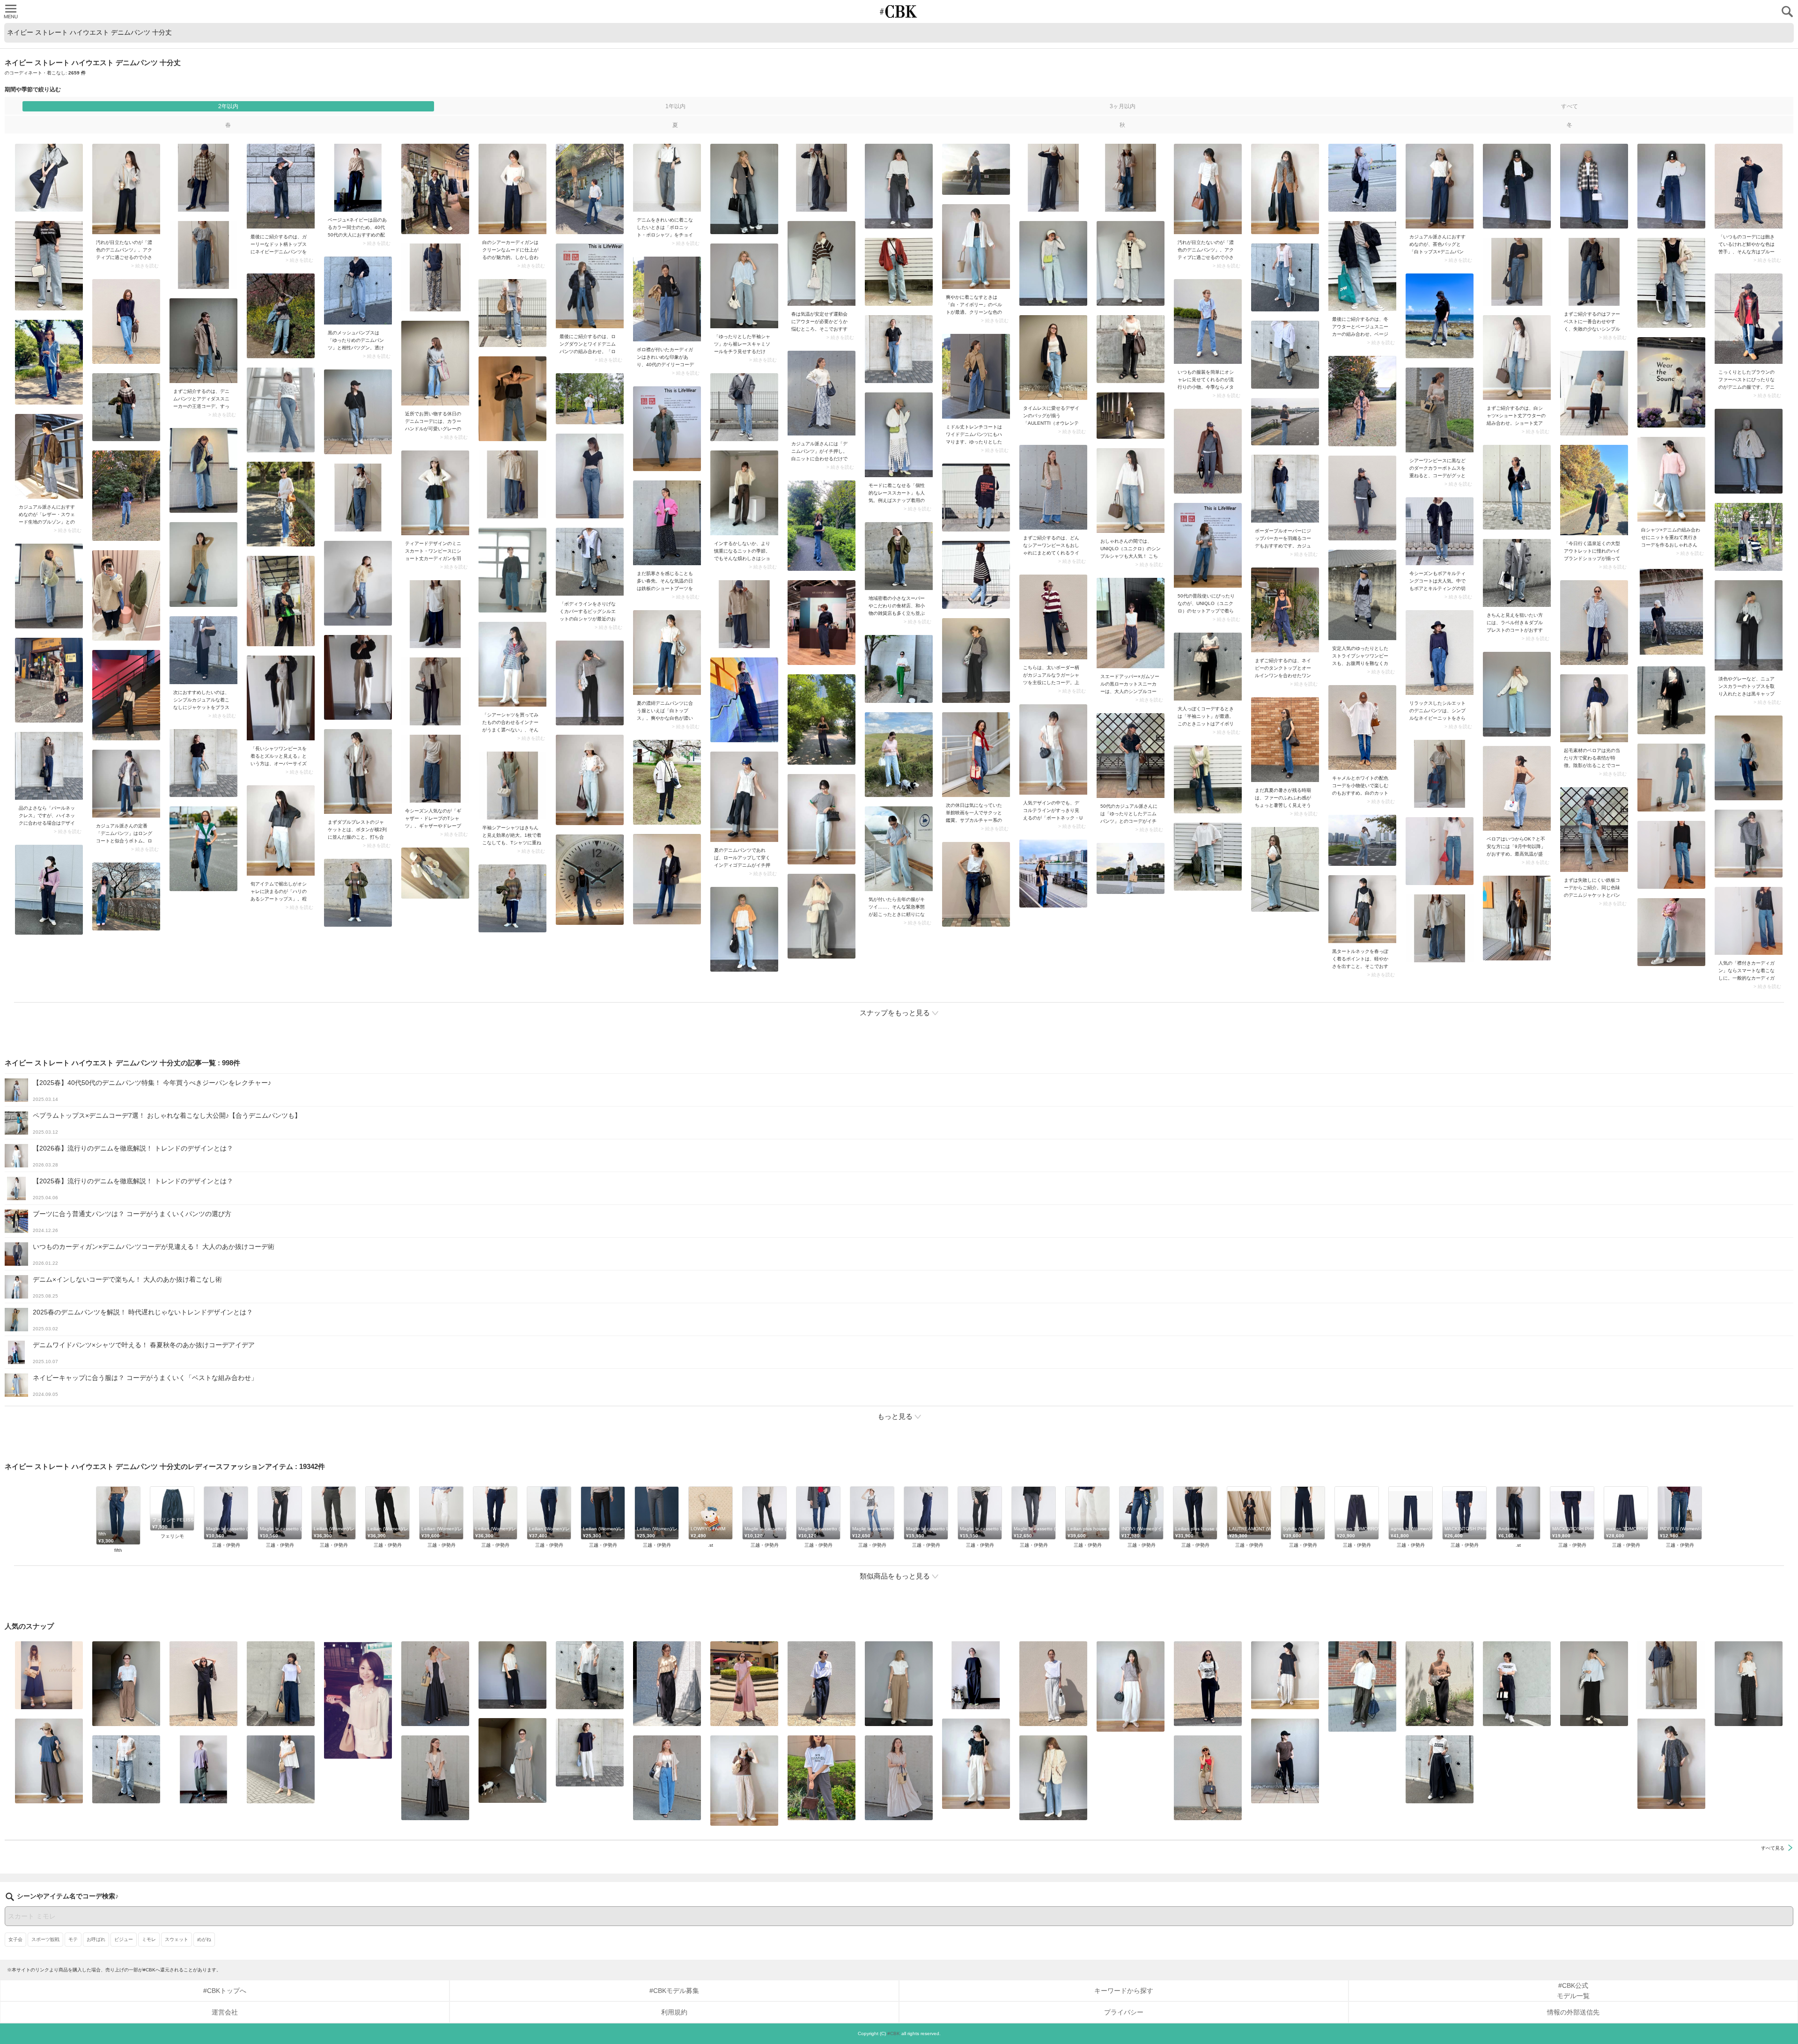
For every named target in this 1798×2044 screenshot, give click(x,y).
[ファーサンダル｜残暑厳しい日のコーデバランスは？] (1285, 740)
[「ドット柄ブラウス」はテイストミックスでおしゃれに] (976, 1764)
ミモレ (149, 1939)
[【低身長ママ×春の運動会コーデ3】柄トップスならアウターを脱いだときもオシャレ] (822, 263)
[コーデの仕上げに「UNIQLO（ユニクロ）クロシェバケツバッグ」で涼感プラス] (1671, 1764)
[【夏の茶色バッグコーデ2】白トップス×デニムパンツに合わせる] (1440, 186)
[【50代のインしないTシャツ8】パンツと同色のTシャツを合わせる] (203, 1684)
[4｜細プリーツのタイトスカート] (1440, 1684)
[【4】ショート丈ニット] (744, 493)
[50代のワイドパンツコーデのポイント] (126, 1684)
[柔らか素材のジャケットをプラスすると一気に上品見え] (203, 650)
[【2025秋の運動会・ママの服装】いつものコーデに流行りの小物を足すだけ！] (1208, 321)
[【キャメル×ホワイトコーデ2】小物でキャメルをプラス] (1362, 727)
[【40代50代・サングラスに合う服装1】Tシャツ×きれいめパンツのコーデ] (822, 1684)
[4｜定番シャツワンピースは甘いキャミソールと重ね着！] (1362, 595)
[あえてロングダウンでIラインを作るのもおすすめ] (590, 286)
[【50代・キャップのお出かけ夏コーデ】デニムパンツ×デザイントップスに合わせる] (1131, 756)
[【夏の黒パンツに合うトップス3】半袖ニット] (1208, 667)
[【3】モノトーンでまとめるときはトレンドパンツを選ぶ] (1517, 1684)
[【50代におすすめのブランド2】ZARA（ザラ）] (899, 849)
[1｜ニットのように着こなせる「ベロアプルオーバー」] (1594, 708)
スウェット (177, 1939)
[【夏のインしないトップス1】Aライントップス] (1285, 1675)
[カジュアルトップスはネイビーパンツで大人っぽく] (1053, 617)
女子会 (15, 1939)
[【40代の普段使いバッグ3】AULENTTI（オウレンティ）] (1053, 358)
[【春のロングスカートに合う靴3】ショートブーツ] (667, 523)
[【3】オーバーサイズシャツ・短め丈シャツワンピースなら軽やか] (281, 698)
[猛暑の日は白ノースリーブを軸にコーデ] (1053, 1684)
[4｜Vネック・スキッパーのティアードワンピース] (899, 1778)
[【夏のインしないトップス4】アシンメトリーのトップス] (203, 1769)
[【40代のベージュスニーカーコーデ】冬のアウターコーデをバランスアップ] (1362, 266)
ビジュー (124, 1939)
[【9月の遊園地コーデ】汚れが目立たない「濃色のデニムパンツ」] (126, 189)
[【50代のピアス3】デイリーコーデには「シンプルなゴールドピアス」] (435, 1778)
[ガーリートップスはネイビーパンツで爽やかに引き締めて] (281, 186)
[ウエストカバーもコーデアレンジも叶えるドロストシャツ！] (1671, 1675)
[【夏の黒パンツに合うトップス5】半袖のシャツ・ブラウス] (512, 1675)
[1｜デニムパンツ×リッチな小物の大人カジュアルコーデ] (1440, 653)
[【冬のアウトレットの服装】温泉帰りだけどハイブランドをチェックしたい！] (1594, 490)
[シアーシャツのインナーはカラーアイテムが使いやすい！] (512, 664)
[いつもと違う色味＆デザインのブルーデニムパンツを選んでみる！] (1749, 186)
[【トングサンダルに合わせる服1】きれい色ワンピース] (744, 1684)
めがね (204, 1939)
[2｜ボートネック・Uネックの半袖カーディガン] (1053, 749)
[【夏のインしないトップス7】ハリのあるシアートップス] (281, 830)
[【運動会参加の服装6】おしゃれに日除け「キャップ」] (49, 1761)
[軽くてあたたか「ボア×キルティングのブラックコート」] (1440, 531)
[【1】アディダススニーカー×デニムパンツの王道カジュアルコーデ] (203, 341)
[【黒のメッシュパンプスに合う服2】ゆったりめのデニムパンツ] (358, 291)
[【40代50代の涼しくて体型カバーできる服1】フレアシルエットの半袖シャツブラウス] (281, 1769)
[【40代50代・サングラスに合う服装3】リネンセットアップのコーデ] (512, 1760)
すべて (1570, 106)
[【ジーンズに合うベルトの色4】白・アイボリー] (976, 247)
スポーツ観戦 (45, 1939)
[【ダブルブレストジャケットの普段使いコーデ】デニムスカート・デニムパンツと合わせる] (358, 771)
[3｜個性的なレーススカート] (899, 435)
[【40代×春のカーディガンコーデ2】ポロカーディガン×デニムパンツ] (667, 299)
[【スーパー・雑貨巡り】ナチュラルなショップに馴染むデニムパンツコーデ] (899, 556)
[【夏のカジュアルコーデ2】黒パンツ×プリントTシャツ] (1208, 1684)
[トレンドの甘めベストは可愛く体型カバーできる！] (126, 1769)
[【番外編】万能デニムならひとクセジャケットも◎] (1053, 1778)
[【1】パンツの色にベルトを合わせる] (899, 1684)
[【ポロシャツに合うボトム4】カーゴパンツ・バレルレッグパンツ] (1131, 1686)
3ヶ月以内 (1123, 106)
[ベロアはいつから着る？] (1517, 788)
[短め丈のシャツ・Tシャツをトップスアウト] (1594, 1684)
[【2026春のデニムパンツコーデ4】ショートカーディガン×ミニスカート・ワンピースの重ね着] (435, 493)
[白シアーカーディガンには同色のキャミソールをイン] (512, 189)
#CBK (894, 2033)
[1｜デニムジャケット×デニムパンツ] (1594, 830)
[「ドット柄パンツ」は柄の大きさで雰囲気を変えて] (1749, 1684)
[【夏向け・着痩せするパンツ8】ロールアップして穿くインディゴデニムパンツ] (744, 797)
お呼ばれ (96, 1939)
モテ (73, 1939)
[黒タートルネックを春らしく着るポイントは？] (1362, 909)
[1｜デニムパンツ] (126, 784)
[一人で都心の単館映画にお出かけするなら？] (976, 755)
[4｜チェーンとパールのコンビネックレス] (49, 766)
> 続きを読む (145, 266)
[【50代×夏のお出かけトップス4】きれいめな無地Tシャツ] (590, 1753)
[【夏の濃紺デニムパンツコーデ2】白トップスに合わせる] (667, 653)
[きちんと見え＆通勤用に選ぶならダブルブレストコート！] (1517, 573)
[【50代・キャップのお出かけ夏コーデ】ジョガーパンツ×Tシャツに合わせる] (1285, 1761)
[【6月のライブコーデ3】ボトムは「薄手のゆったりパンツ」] (822, 1778)
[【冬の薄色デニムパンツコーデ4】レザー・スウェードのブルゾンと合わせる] (49, 456)
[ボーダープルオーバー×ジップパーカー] (1285, 489)
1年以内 (675, 106)
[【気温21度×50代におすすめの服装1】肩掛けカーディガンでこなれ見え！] (590, 562)
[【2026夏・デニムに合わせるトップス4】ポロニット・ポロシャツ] (667, 178)
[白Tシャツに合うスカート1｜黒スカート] (1440, 1769)
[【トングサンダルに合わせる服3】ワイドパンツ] (1208, 1778)
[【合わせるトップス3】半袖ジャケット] (667, 1778)
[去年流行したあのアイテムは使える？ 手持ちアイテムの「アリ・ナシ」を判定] (49, 1675)
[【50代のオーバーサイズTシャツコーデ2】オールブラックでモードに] (976, 1675)
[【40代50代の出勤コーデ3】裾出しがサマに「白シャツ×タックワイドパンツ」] (1362, 1686)
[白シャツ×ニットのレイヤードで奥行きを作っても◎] (1671, 479)
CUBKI (899, 11)
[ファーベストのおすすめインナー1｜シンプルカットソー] (1594, 272)
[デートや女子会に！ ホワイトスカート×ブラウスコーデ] (358, 1700)
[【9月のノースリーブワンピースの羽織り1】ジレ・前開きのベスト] (435, 1684)
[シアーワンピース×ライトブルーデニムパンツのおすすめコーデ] (1053, 487)
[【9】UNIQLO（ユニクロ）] (1131, 491)
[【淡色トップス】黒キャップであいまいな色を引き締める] (1749, 625)
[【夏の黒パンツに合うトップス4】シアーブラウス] (590, 1675)
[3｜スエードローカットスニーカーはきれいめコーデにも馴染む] (1131, 623)
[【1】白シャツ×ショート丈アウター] (1517, 358)
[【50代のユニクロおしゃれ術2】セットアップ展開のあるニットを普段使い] (1208, 545)
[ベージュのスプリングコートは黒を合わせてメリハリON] (976, 376)
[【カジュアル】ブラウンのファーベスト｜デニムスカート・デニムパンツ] (1749, 319)
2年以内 (228, 106)
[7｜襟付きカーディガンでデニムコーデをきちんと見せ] (1749, 921)
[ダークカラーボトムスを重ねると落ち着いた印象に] (1440, 410)
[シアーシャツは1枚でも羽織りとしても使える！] (512, 786)
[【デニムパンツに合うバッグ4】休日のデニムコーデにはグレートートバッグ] (435, 363)
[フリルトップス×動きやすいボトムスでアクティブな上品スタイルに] (667, 1684)
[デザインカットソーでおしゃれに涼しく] (281, 1684)
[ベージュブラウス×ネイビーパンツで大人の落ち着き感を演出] (358, 178)
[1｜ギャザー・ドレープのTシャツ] (435, 769)
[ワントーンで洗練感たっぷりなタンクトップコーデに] (1285, 610)
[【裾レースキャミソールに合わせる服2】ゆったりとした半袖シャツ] (744, 286)
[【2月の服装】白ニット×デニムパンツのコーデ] (822, 393)
